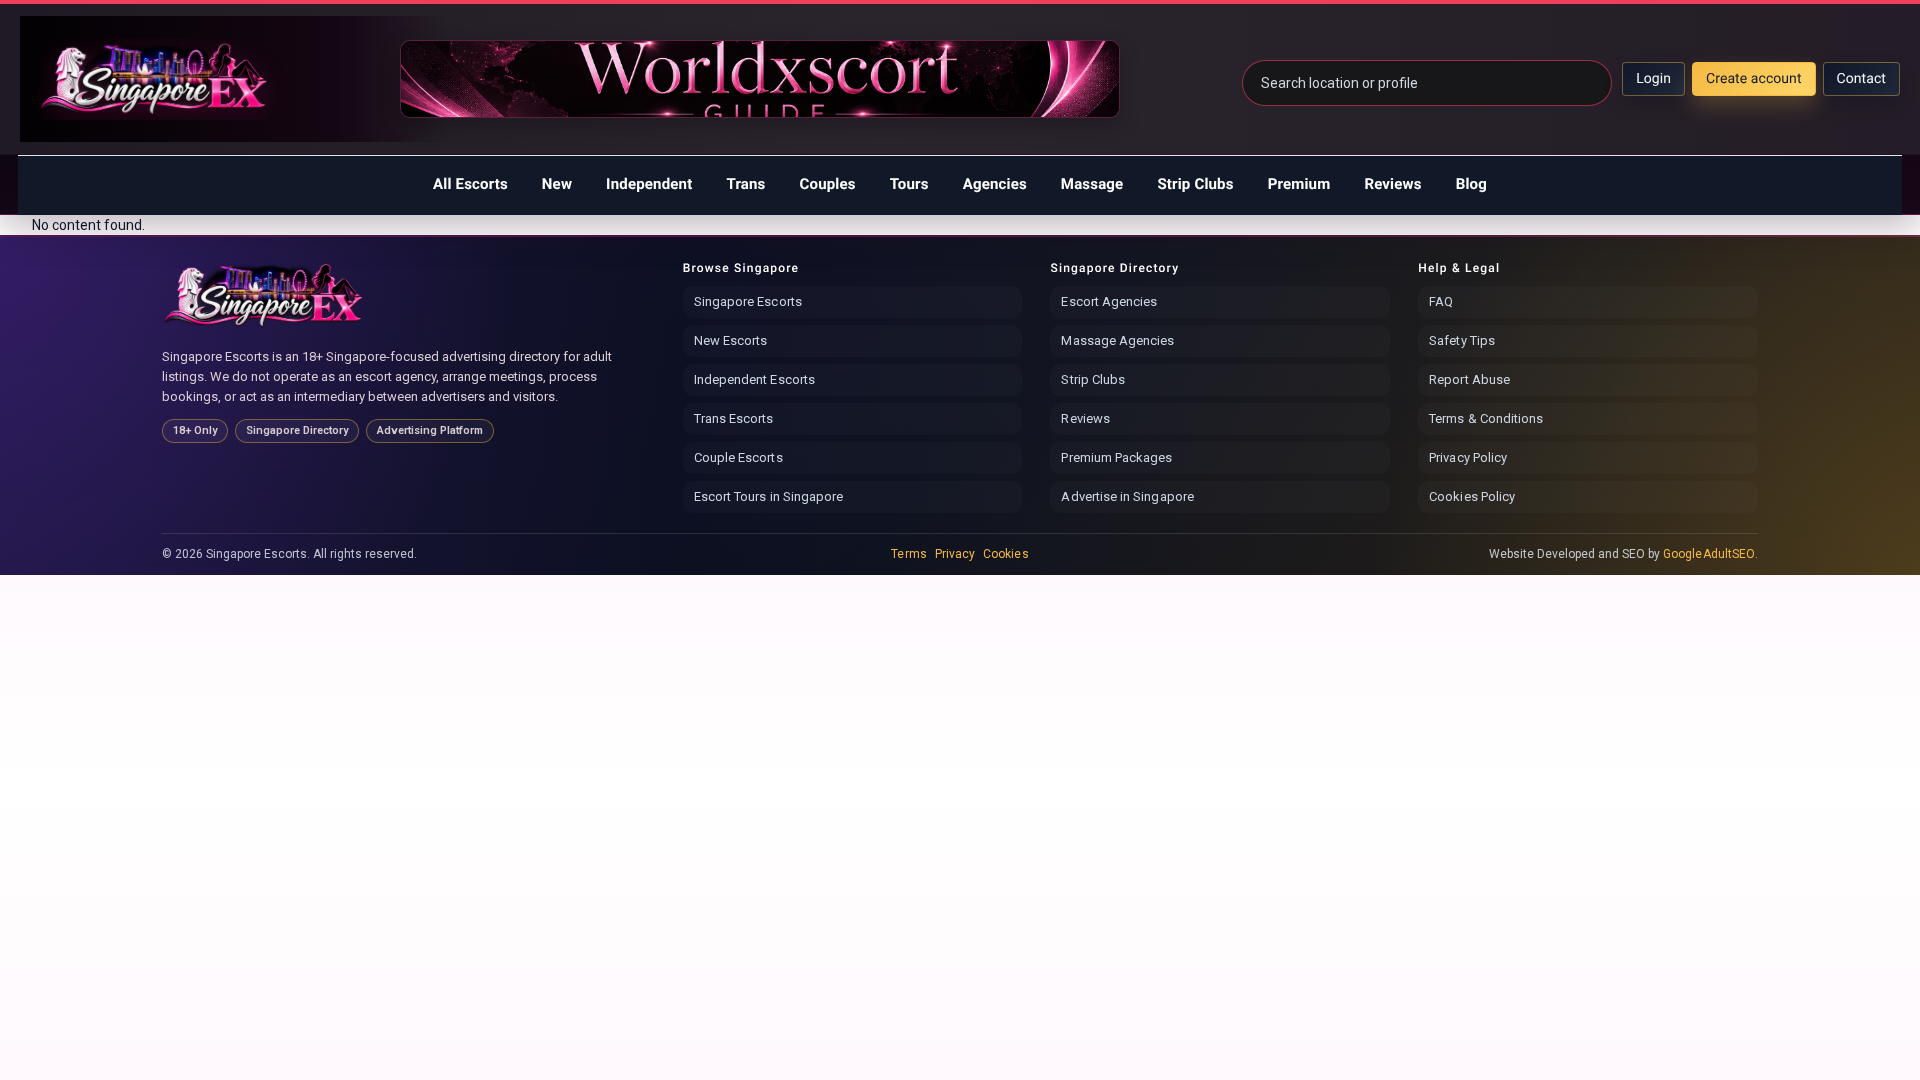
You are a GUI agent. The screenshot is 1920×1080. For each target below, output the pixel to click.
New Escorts (731, 340)
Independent (649, 184)
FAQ (1441, 301)
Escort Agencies (1109, 301)
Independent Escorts (754, 379)
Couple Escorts (738, 457)
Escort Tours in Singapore (769, 496)
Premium (1299, 184)
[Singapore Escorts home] (264, 295)
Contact (1861, 79)
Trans (745, 184)
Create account (1754, 79)
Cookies (1005, 554)
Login (1653, 79)
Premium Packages (1116, 457)
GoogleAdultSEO (1709, 554)
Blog (1471, 184)
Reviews (1392, 184)
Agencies (995, 184)
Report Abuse (1469, 379)
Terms (908, 554)
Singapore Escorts (748, 301)
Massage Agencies (1117, 340)
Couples (828, 184)
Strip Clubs (1195, 184)
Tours (909, 184)
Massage (1092, 184)
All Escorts (470, 184)
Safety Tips (1462, 340)
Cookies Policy (1472, 496)
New (557, 184)
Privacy (955, 554)
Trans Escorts (734, 418)
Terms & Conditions (1486, 418)
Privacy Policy (1468, 457)
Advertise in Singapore (1127, 496)
